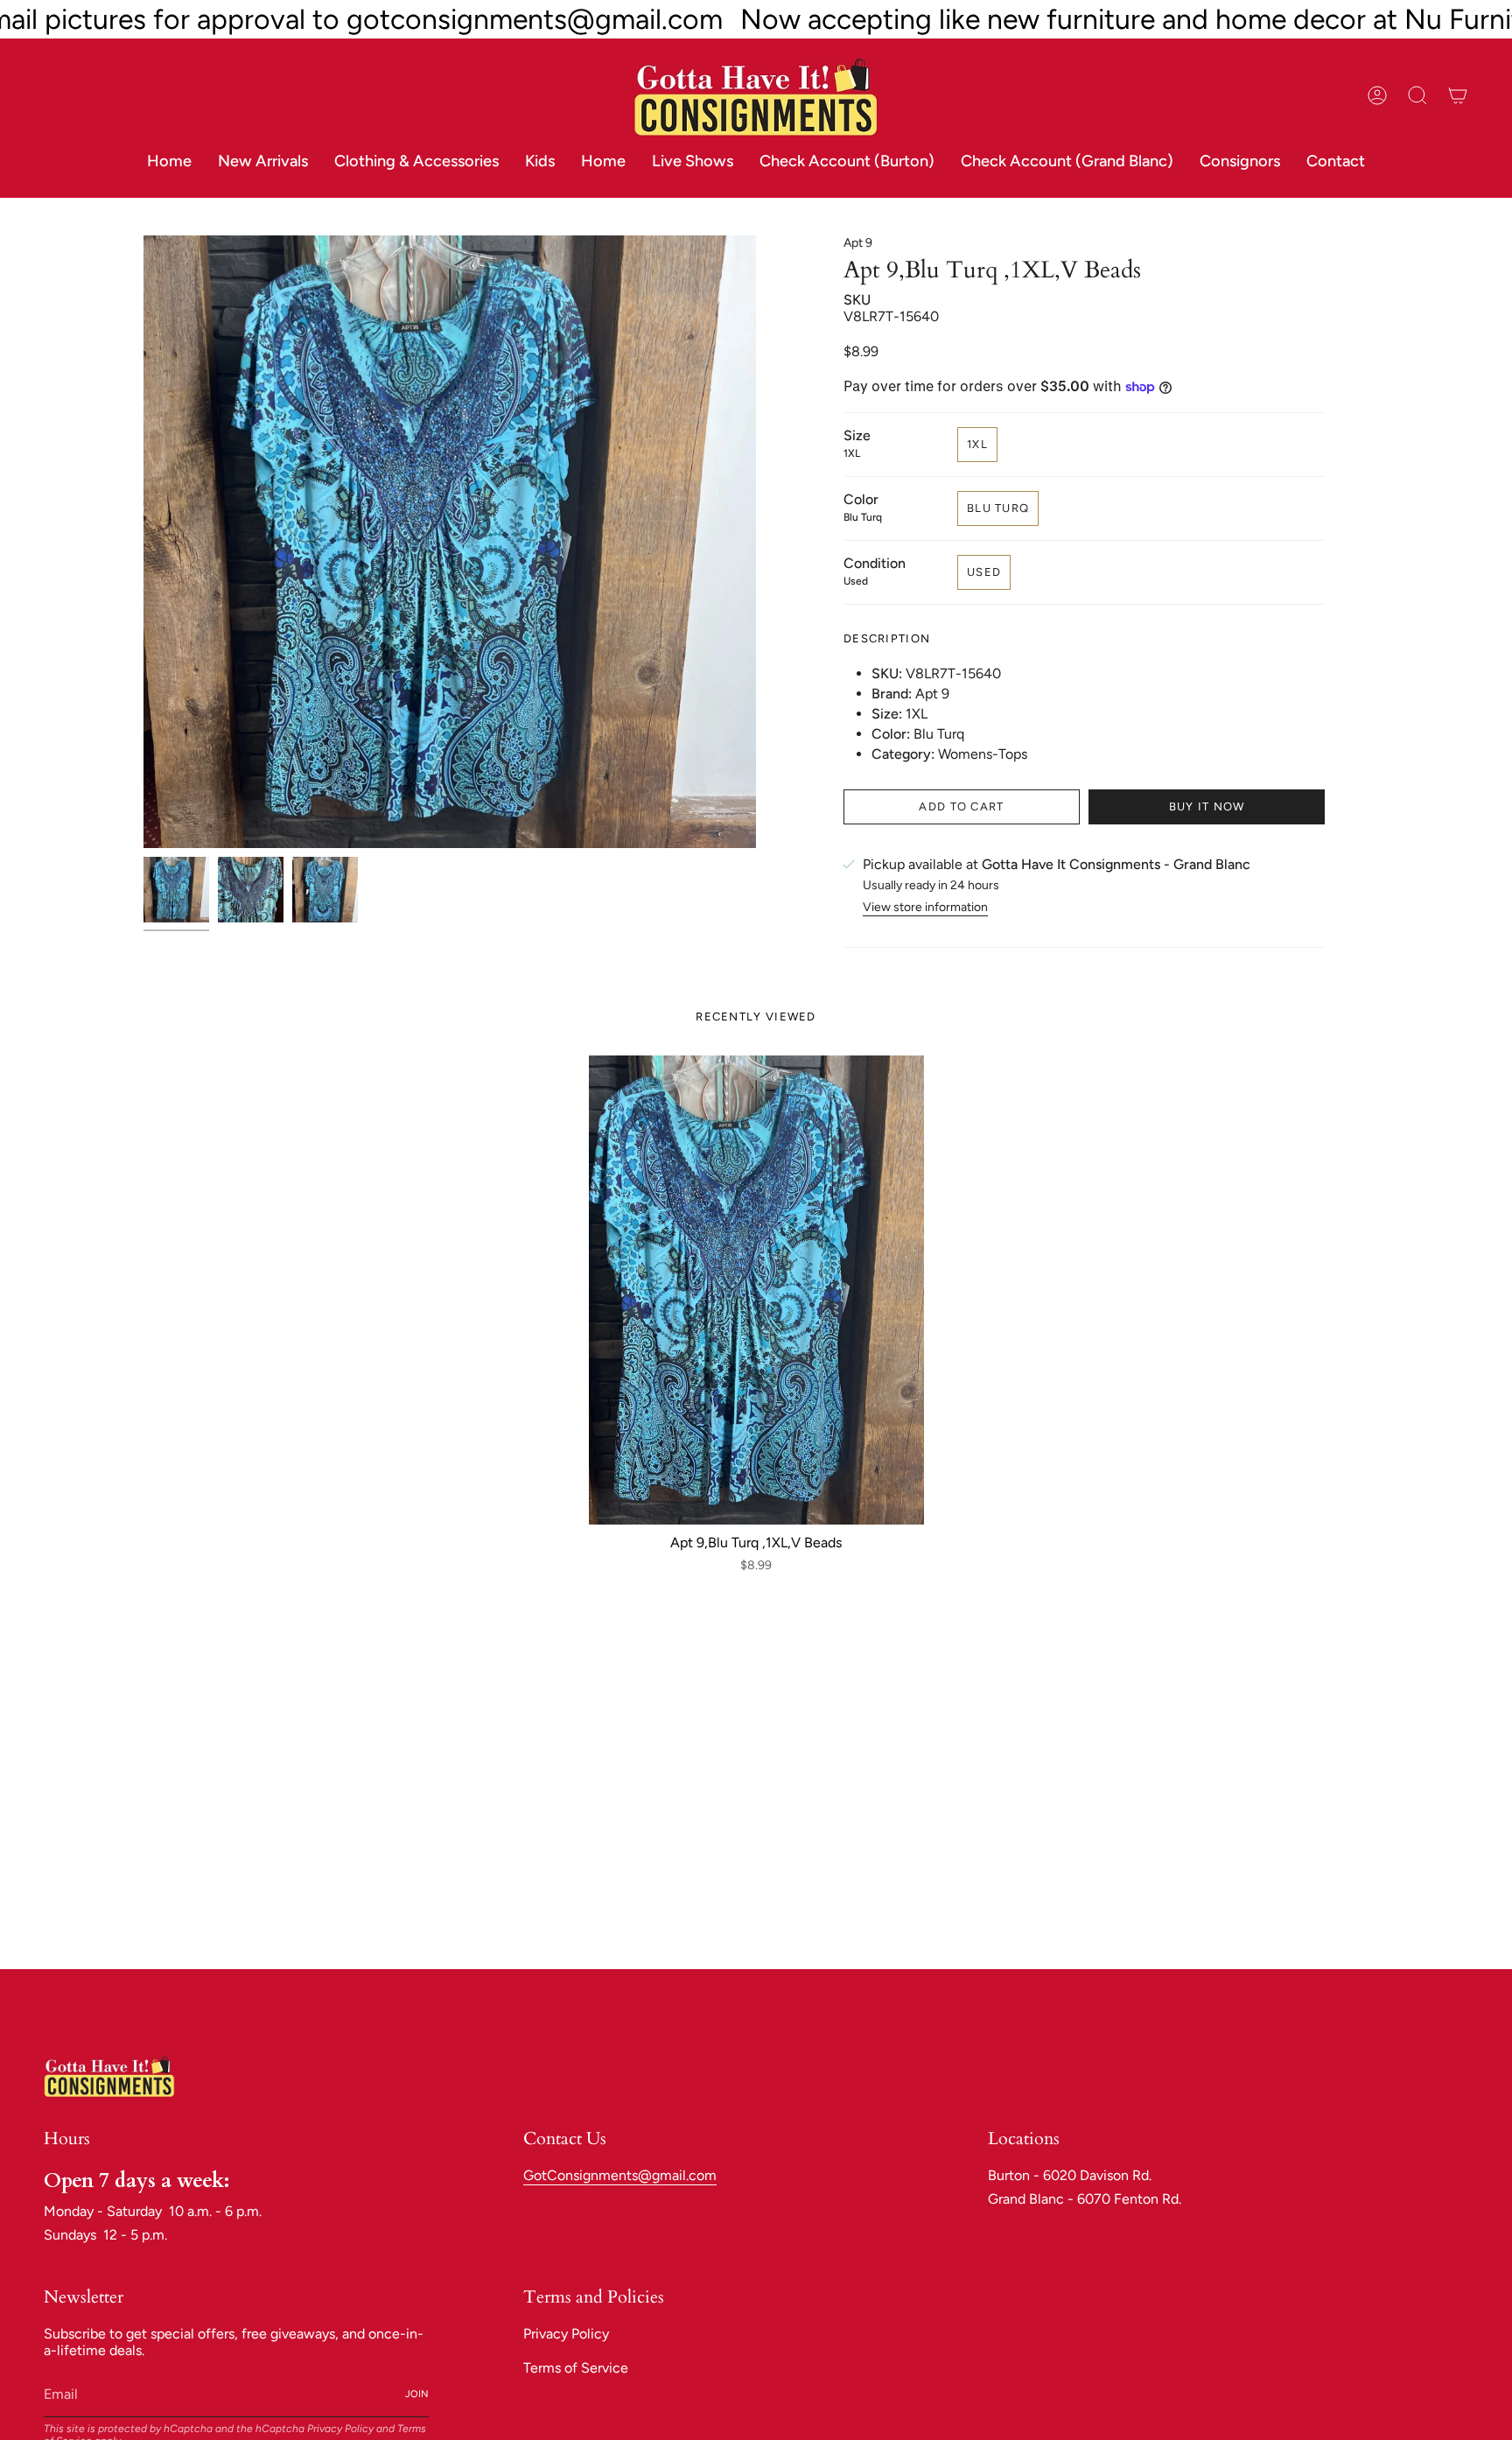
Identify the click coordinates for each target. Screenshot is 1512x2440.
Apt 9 (858, 243)
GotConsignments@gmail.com (620, 2175)
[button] (416, 162)
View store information (925, 907)
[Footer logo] (109, 2075)
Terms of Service (576, 2368)
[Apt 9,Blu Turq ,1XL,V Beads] (756, 1290)
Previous (143, 542)
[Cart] (1458, 95)
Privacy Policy (340, 2429)
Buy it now (1207, 806)
